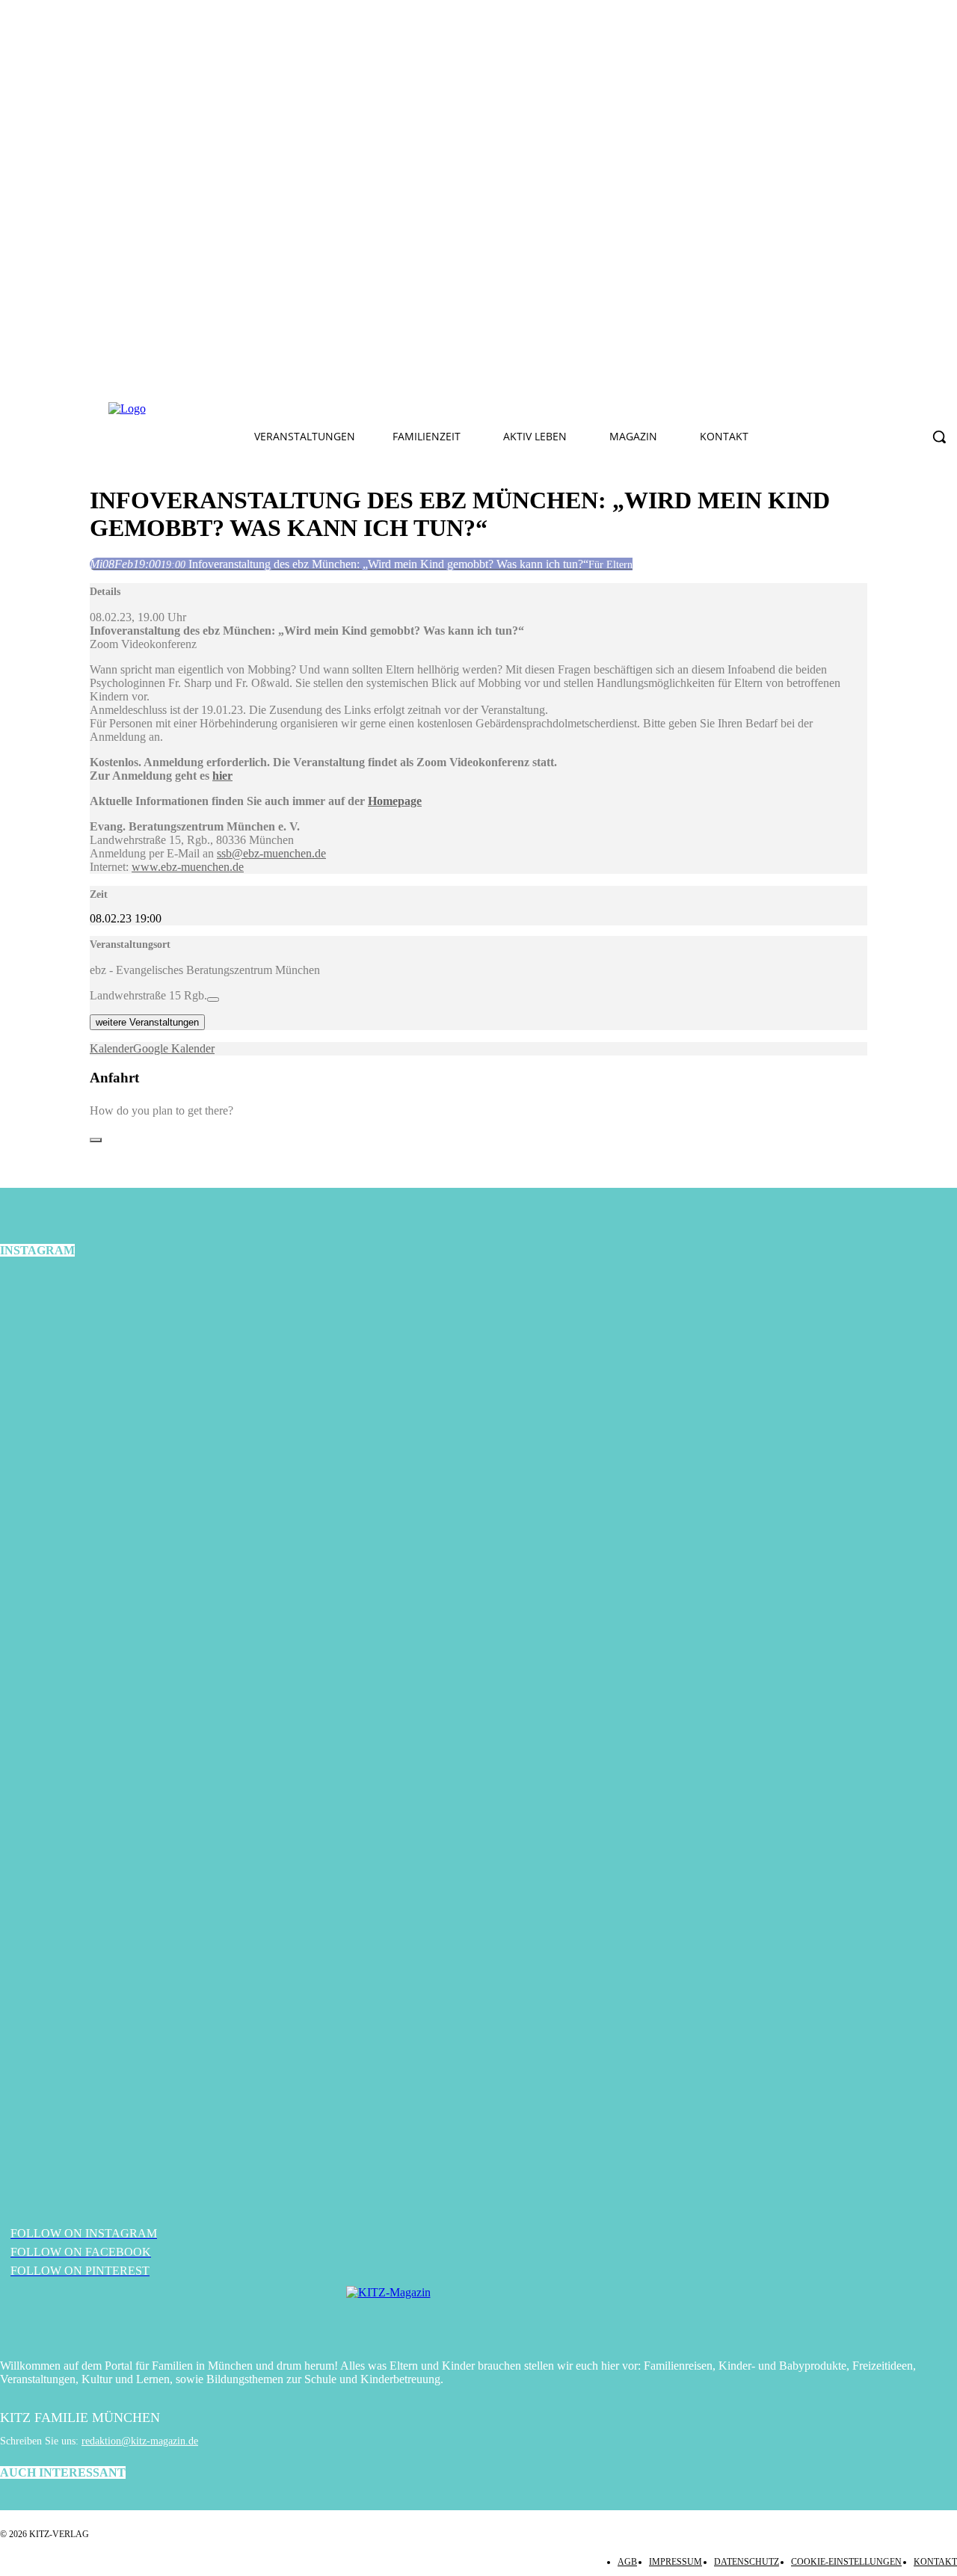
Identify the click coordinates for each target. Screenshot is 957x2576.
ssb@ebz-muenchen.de (271, 853)
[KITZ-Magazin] (478, 2315)
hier (222, 776)
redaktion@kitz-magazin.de (140, 2441)
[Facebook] (303, 409)
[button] (939, 437)
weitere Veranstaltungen (147, 1022)
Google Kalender (174, 1048)
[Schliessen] (96, 1140)
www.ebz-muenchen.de (188, 867)
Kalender (111, 1048)
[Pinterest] (373, 409)
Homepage (395, 801)
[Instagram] (338, 409)
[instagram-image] (160, 1433)
